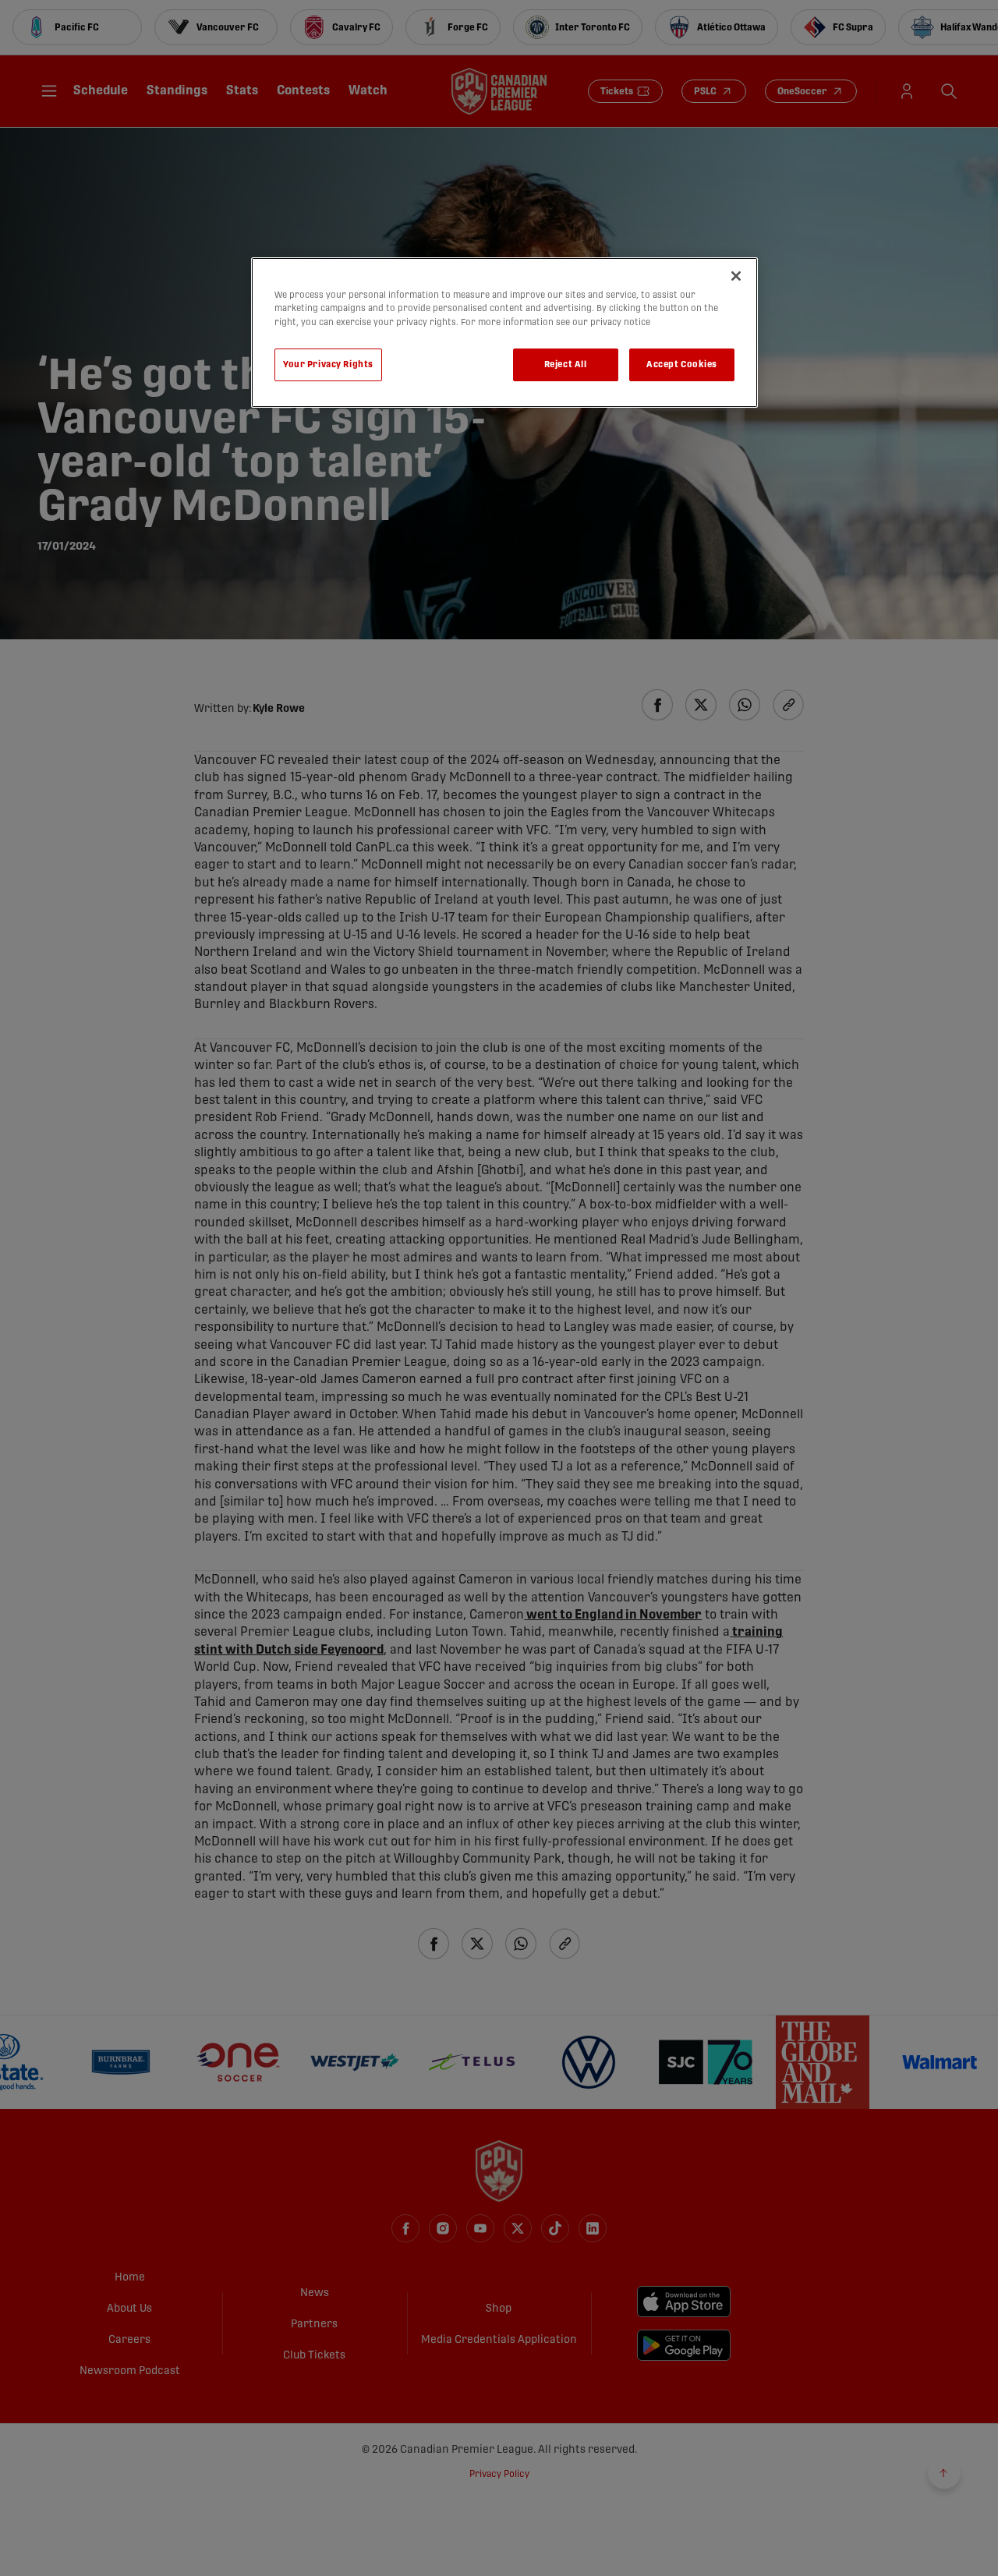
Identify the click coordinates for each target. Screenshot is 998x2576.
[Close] (736, 276)
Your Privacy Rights (328, 364)
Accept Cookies (682, 364)
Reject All (566, 364)
